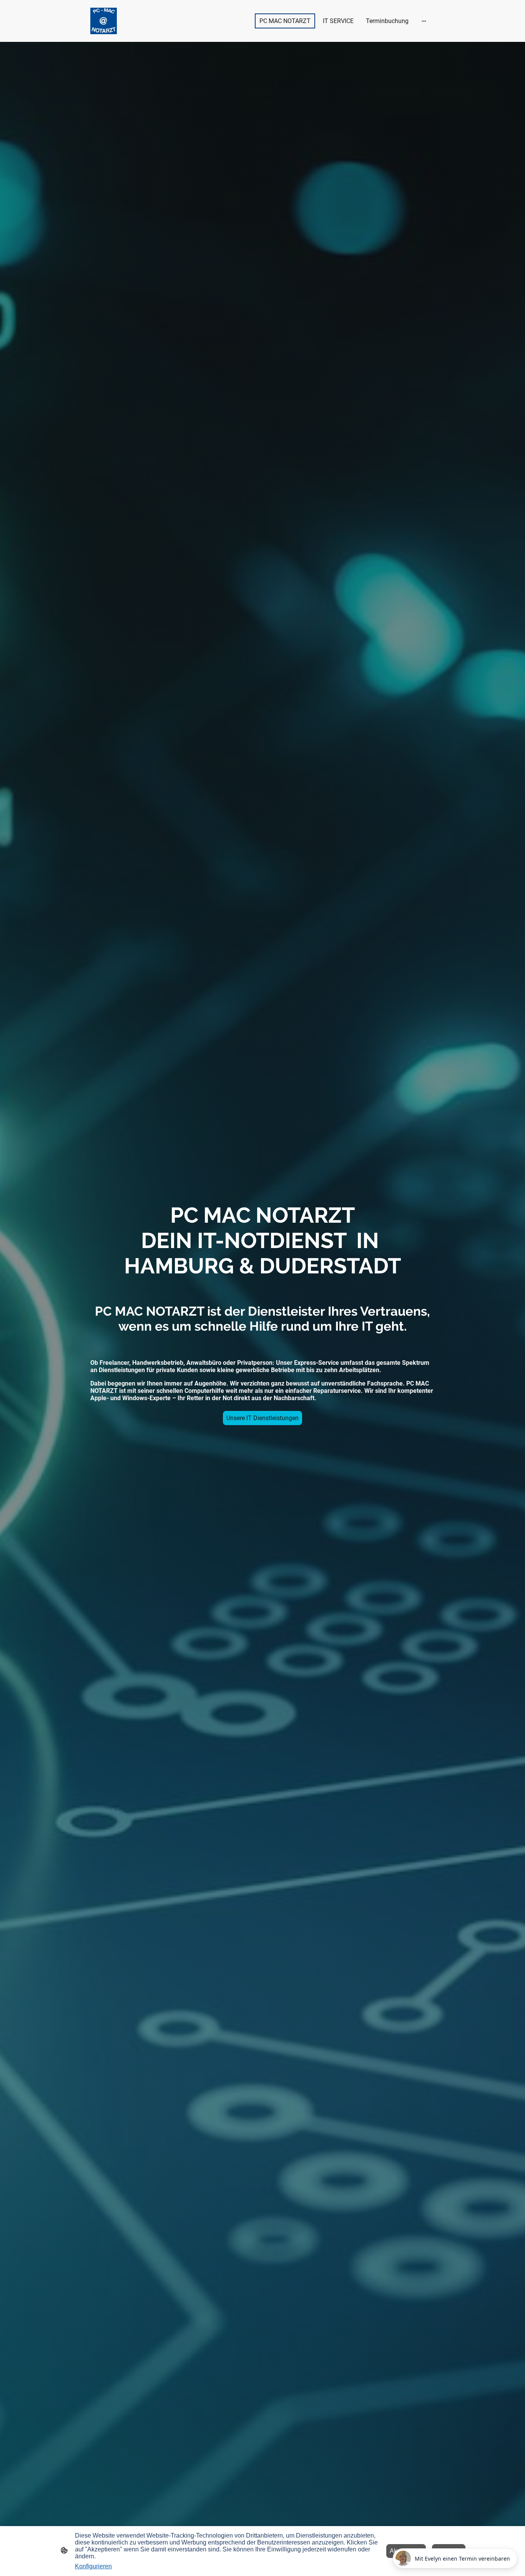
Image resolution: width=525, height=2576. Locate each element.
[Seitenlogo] (104, 21)
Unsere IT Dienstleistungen (262, 1418)
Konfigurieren (93, 2566)
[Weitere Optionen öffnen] (424, 21)
